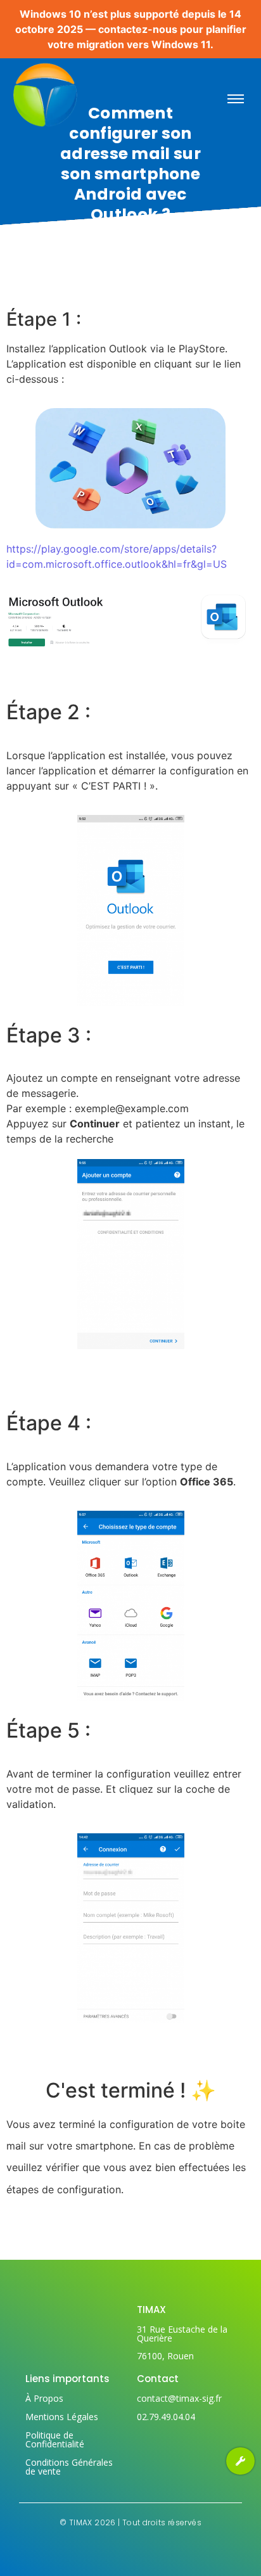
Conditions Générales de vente (69, 2467)
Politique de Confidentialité (55, 2439)
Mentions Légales (62, 2417)
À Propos (44, 2398)
